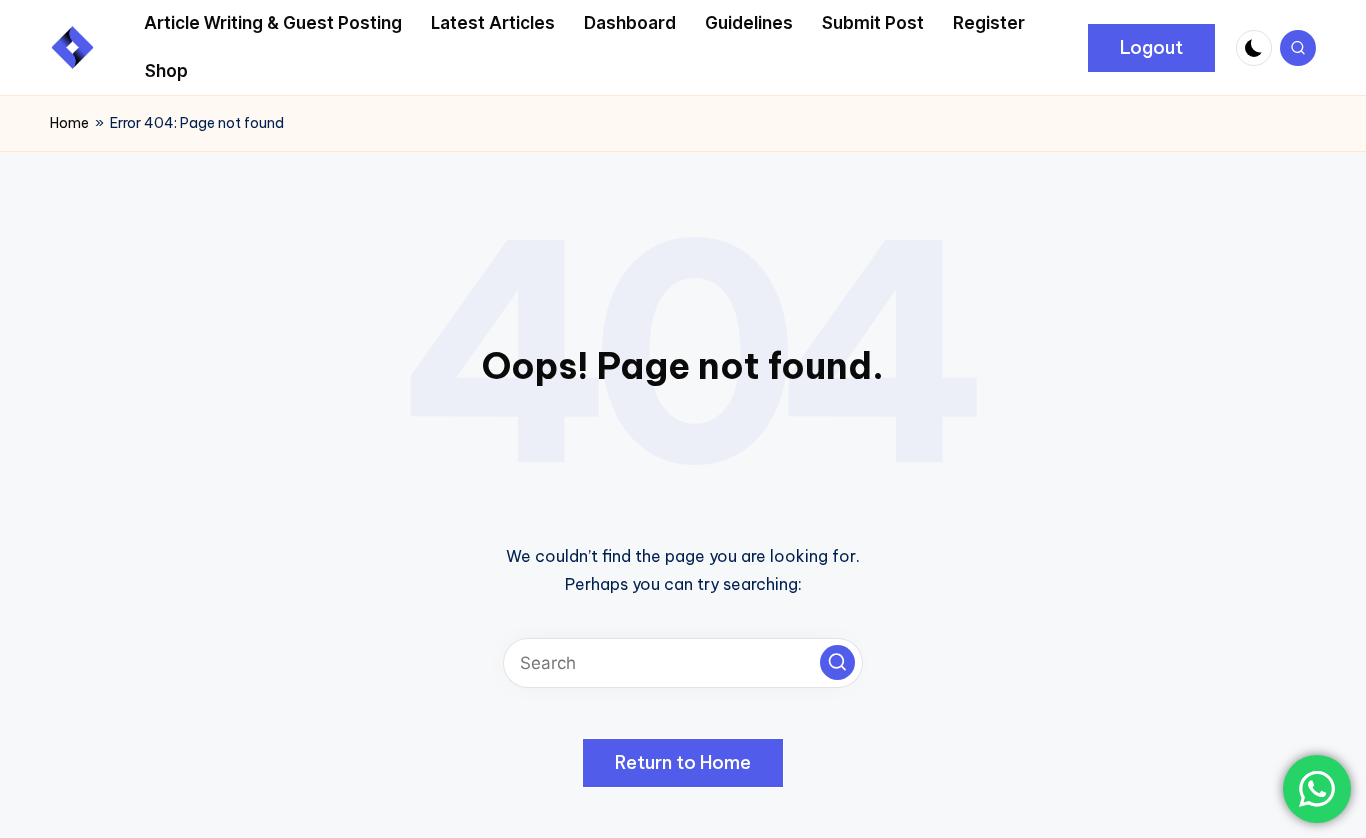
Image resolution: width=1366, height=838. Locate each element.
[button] (1151, 48)
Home (69, 123)
